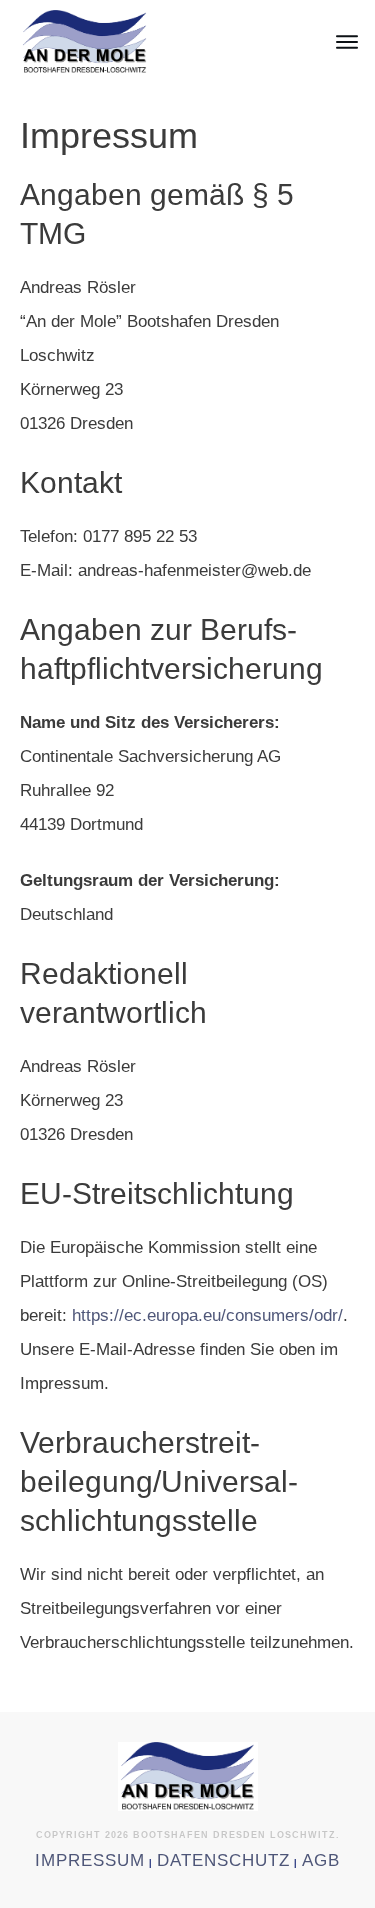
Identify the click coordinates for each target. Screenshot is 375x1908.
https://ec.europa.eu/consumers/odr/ (207, 1315)
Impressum (90, 1860)
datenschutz (223, 1860)
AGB (321, 1860)
